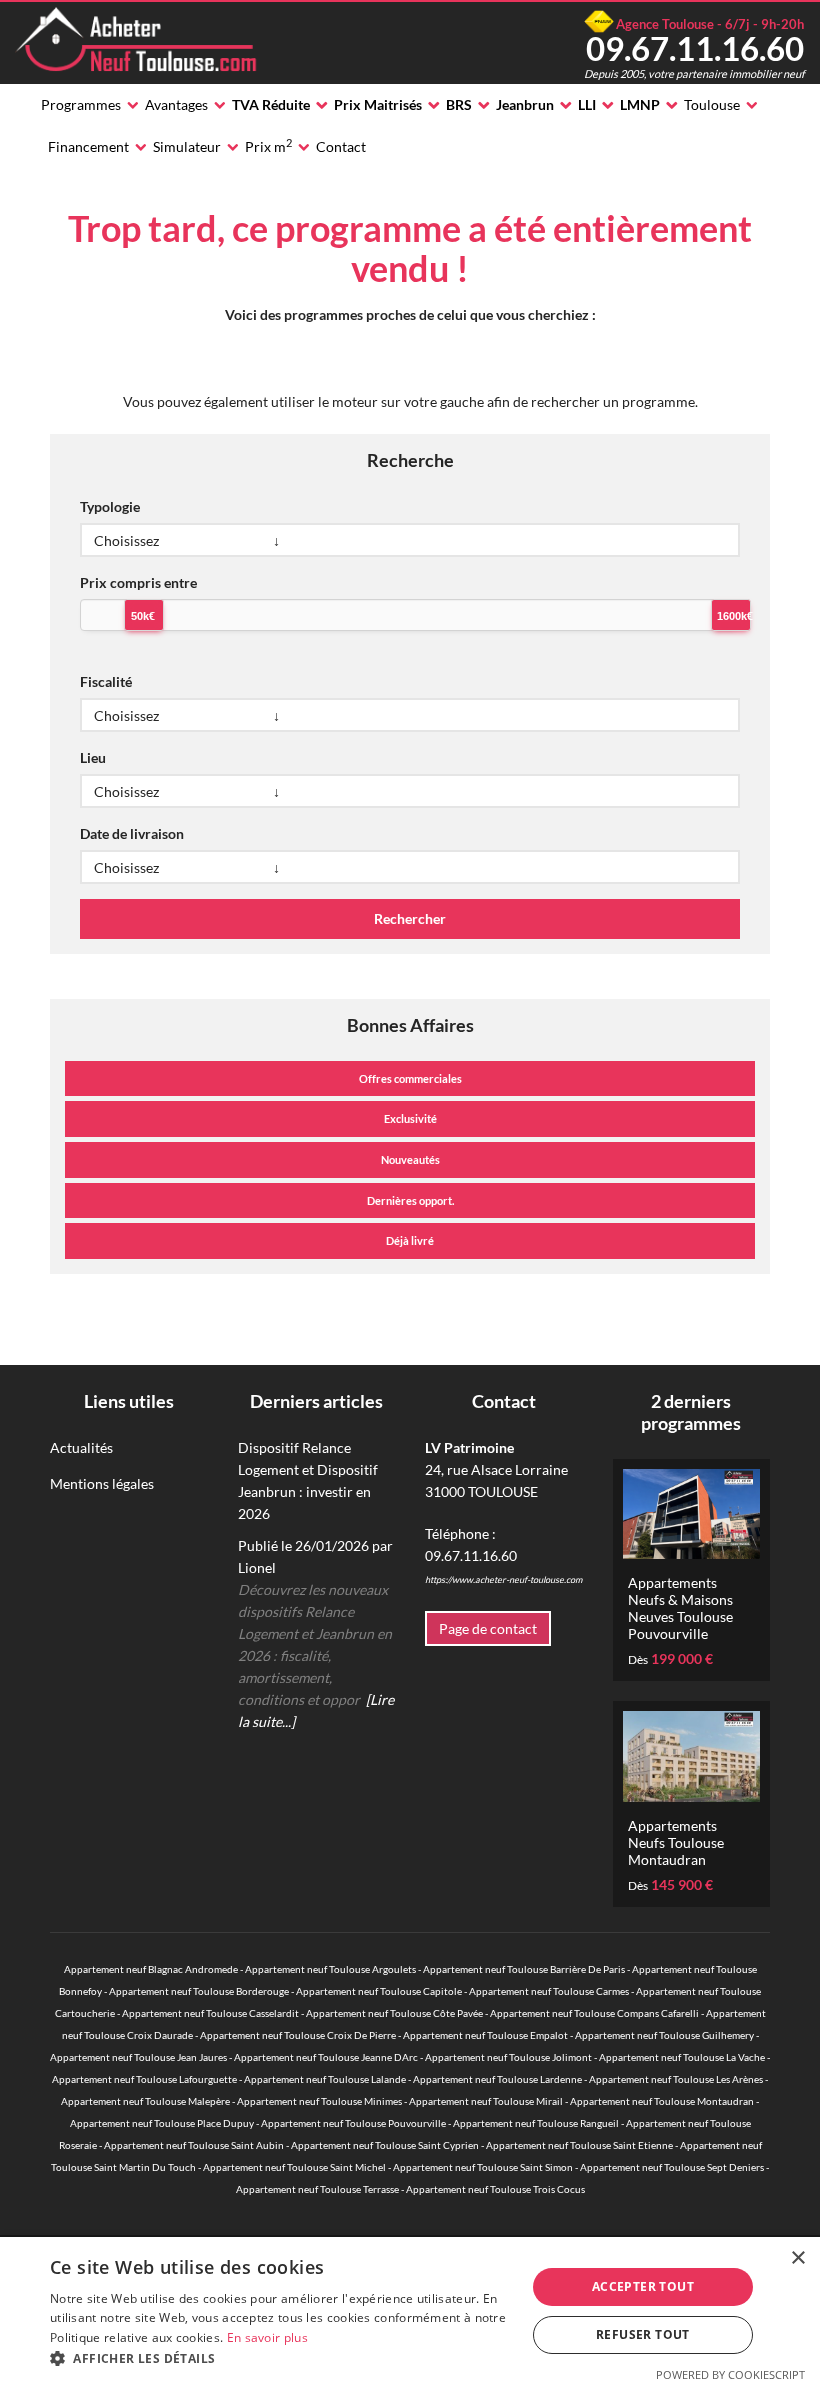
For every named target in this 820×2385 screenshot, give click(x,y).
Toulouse (712, 104)
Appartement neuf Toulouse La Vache (682, 2057)
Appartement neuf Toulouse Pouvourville (353, 2123)
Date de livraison (132, 833)
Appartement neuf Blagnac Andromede (151, 1969)
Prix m (268, 146)
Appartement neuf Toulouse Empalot (485, 2035)
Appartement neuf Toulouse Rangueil (536, 2123)
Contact (341, 146)
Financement (88, 146)
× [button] (797, 2258)
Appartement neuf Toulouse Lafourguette (144, 2079)
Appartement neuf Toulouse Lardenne (497, 2079)
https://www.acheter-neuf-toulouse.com (503, 1579)
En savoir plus (267, 2337)
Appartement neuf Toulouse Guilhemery (664, 2035)
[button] (281, 2359)
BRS (459, 104)
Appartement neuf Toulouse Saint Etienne (579, 2145)
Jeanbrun (525, 104)
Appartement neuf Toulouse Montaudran (662, 2101)
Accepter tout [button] (643, 2286)
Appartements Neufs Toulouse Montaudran (676, 1842)
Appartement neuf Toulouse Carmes (549, 1991)
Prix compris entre (138, 582)
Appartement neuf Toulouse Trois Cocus (495, 2189)
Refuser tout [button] (643, 2334)
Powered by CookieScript (730, 2374)
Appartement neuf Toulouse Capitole (379, 1991)
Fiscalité (106, 681)
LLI (587, 104)
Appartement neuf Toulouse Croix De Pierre (298, 2035)
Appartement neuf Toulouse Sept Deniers (672, 2167)
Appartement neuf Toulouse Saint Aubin (194, 2145)
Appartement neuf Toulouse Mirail (486, 2101)
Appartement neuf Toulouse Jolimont (508, 2057)
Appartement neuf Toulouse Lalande (325, 2079)
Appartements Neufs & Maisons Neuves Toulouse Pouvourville (680, 1608)
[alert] (410, 2311)
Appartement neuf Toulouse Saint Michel (294, 2167)
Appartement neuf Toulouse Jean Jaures (138, 2057)
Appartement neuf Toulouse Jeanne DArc (326, 2057)
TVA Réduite (271, 104)
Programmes (81, 104)
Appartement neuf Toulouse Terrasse (317, 2189)
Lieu (93, 757)
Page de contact (488, 1628)
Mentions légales (102, 1483)
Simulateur (187, 146)
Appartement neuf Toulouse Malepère (145, 2101)
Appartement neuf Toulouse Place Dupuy (162, 2123)
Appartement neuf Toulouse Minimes (319, 2101)
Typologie (110, 506)
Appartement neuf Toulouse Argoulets (330, 1969)
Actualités (81, 1447)
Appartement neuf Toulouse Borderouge (199, 1991)
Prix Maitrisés (378, 104)
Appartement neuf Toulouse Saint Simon (483, 2167)
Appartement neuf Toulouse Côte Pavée (394, 2013)
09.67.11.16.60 (695, 48)
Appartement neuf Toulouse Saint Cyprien (385, 2145)
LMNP (640, 104)
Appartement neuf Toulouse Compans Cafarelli (594, 2013)
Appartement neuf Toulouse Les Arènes (676, 2079)
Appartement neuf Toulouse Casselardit (210, 2013)
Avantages (176, 104)
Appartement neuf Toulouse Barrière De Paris (524, 1969)
